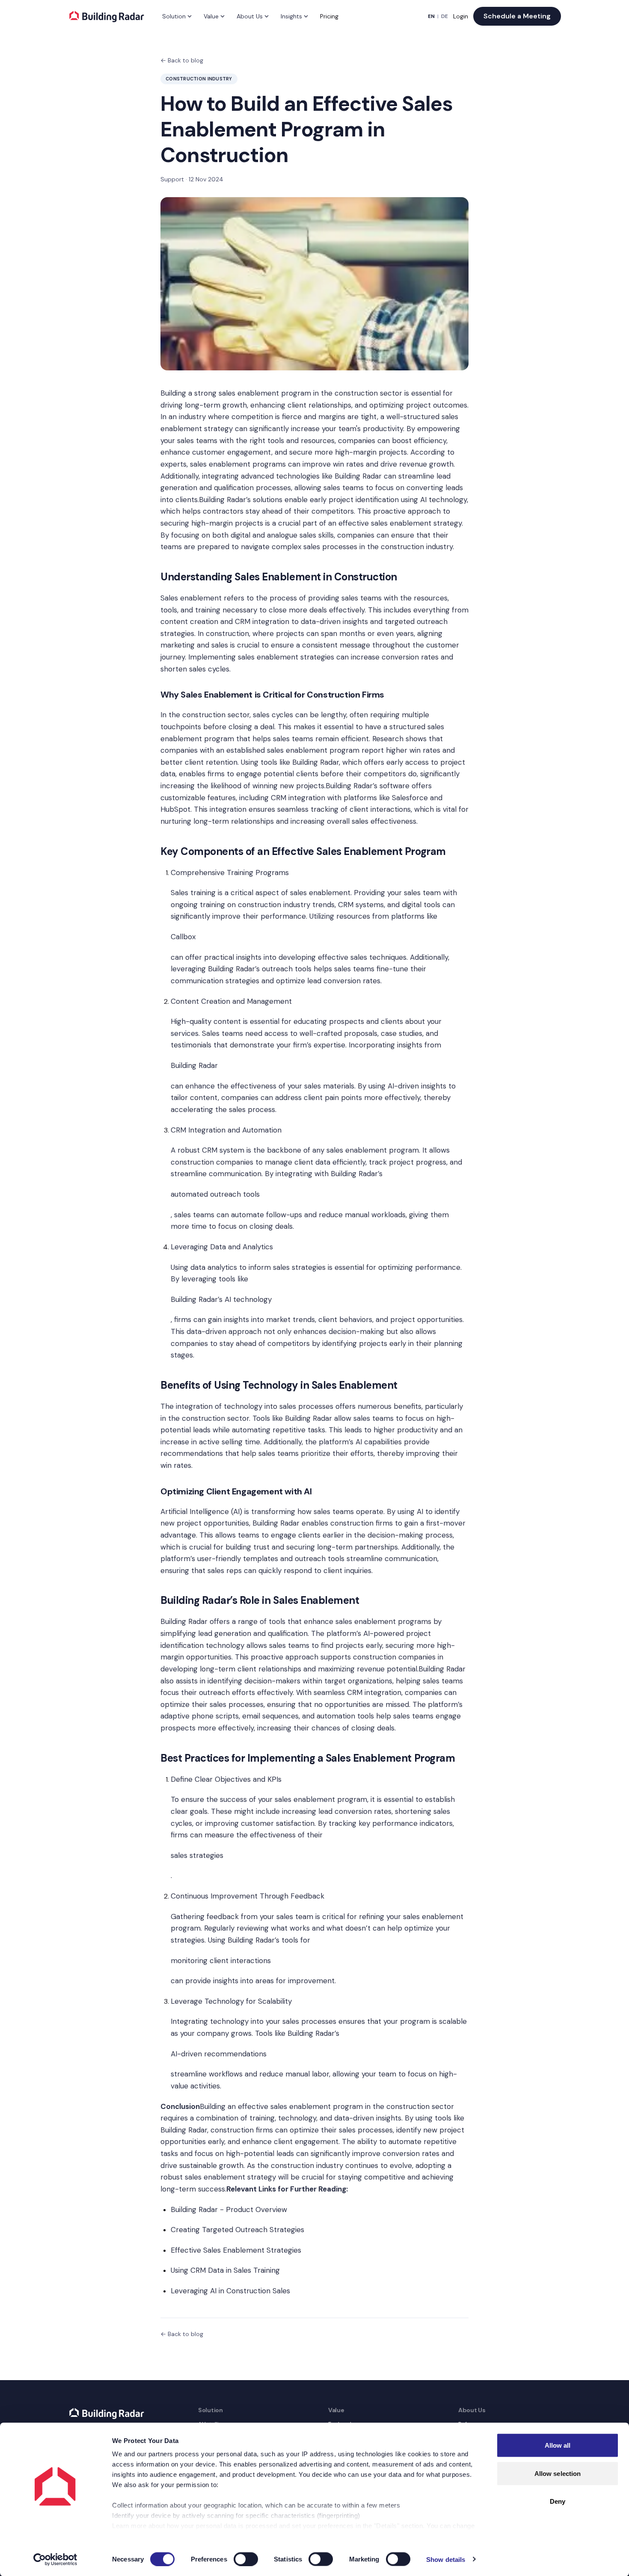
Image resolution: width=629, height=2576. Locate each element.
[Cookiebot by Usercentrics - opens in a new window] (55, 2559)
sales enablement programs (238, 464)
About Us (250, 16)
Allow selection (558, 2473)
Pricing (329, 16)
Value (211, 16)
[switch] (246, 2559)
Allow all (558, 2445)
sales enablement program (313, 750)
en (431, 16)
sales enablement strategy (416, 523)
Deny (558, 2501)
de (445, 16)
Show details (446, 2559)
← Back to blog (182, 60)
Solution (174, 16)
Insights (291, 16)
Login (461, 16)
